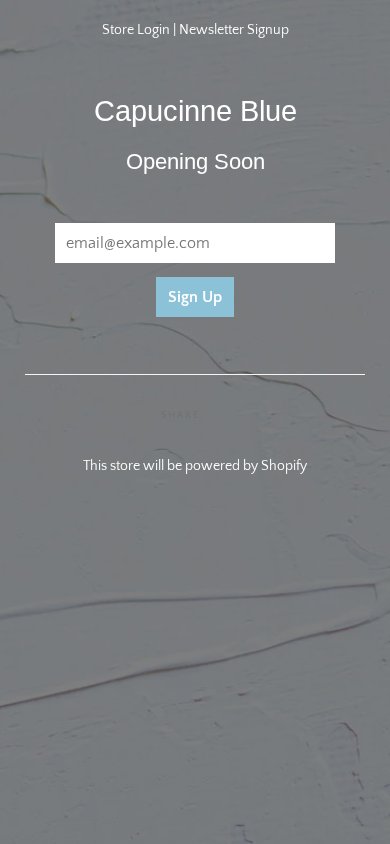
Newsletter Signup (234, 30)
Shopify (284, 466)
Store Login (136, 30)
